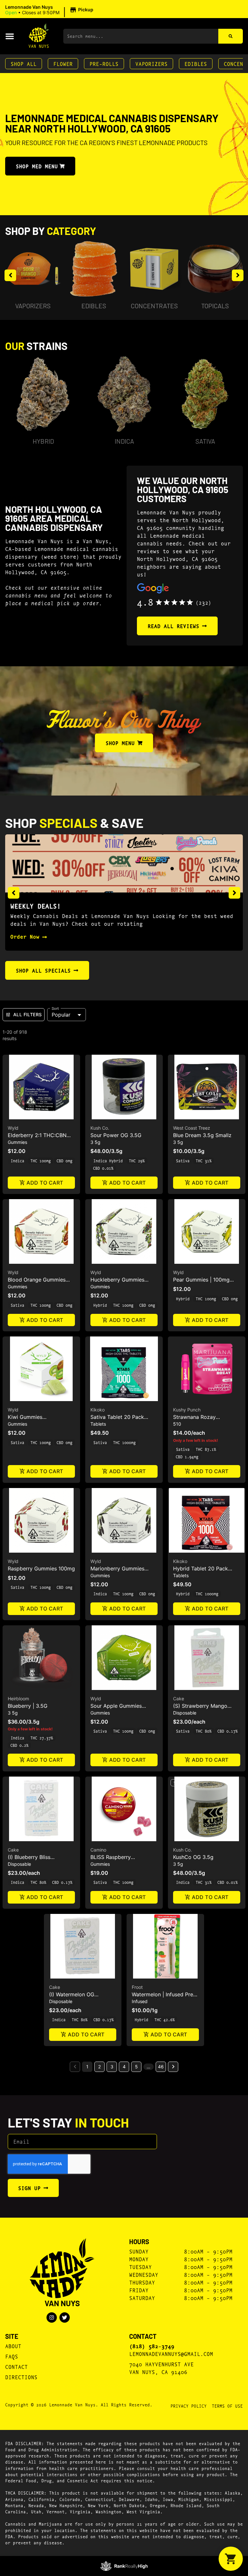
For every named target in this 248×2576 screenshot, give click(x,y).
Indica (124, 441)
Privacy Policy (189, 2406)
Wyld (13, 1128)
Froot (137, 1987)
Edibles (196, 63)
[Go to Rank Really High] (124, 2566)
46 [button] (161, 2067)
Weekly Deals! (36, 906)
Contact (16, 2366)
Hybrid (43, 441)
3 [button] (112, 2067)
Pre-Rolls (104, 63)
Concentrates (154, 306)
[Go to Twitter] (65, 2317)
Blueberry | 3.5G (28, 1706)
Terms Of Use (227, 2406)
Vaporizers (151, 63)
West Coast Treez (192, 1128)
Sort (55, 1008)
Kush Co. (100, 1128)
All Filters (27, 1014)
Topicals (215, 306)
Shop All (24, 63)
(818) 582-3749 (152, 2346)
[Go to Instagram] (52, 2317)
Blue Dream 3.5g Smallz (202, 1135)
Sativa (205, 441)
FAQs (12, 2356)
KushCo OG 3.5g (193, 1857)
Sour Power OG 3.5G (116, 1135)
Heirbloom (18, 1699)
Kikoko (98, 1410)
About (13, 2346)
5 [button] (136, 2067)
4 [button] (124, 2067)
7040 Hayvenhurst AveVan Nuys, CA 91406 (161, 2368)
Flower (63, 63)
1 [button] (87, 2067)
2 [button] (99, 2067)
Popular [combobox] (61, 1015)
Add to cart (45, 1183)
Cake (179, 1699)
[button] (50, 10)
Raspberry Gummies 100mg (41, 1568)
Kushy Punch (187, 1410)
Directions (21, 2377)
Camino (98, 1850)
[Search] (231, 36)
